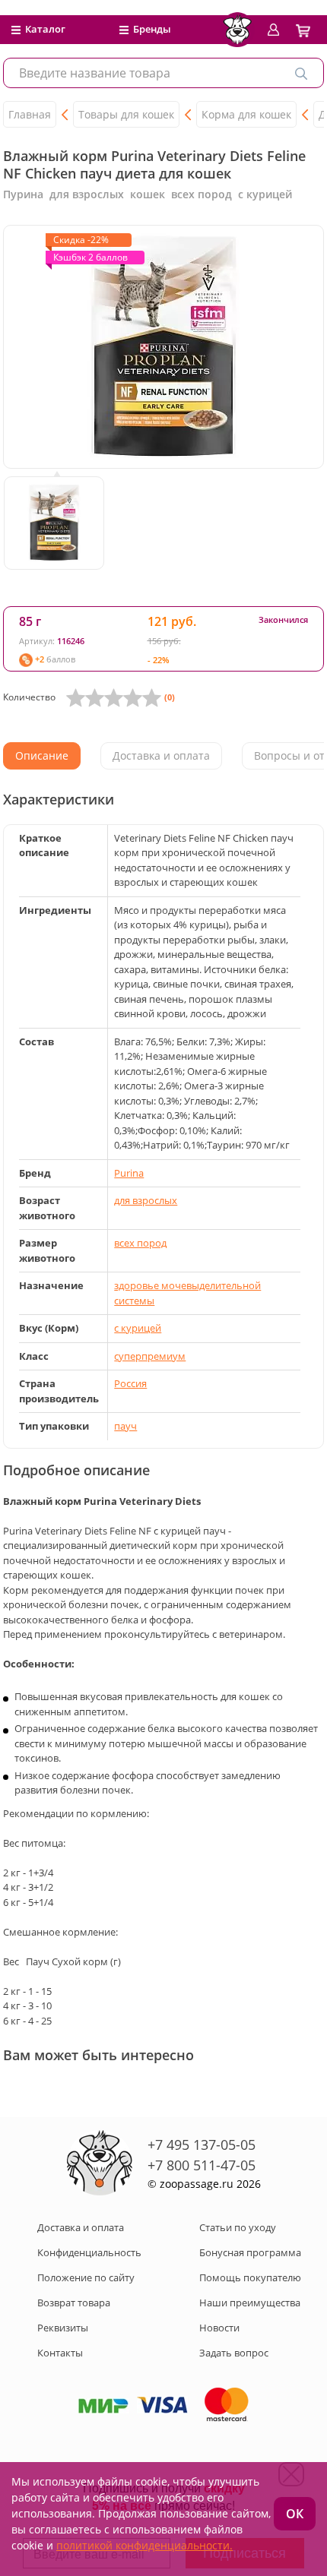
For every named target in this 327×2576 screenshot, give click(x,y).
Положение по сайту (86, 2277)
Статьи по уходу (238, 2227)
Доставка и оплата (81, 2227)
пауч (125, 1426)
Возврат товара (74, 2303)
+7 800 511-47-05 (202, 2165)
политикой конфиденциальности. (144, 2545)
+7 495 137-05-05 (202, 2145)
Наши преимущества (250, 2303)
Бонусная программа (250, 2252)
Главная (30, 114)
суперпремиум (150, 1356)
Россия (130, 1383)
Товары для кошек (126, 114)
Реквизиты (63, 2328)
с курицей (138, 1328)
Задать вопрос (234, 2353)
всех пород (140, 1243)
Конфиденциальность (89, 2252)
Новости (219, 2328)
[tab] (42, 756)
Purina (129, 1173)
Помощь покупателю (250, 2277)
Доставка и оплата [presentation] (161, 755)
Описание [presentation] (42, 755)
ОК (295, 2514)
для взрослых (146, 1200)
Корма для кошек (246, 114)
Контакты (60, 2353)
